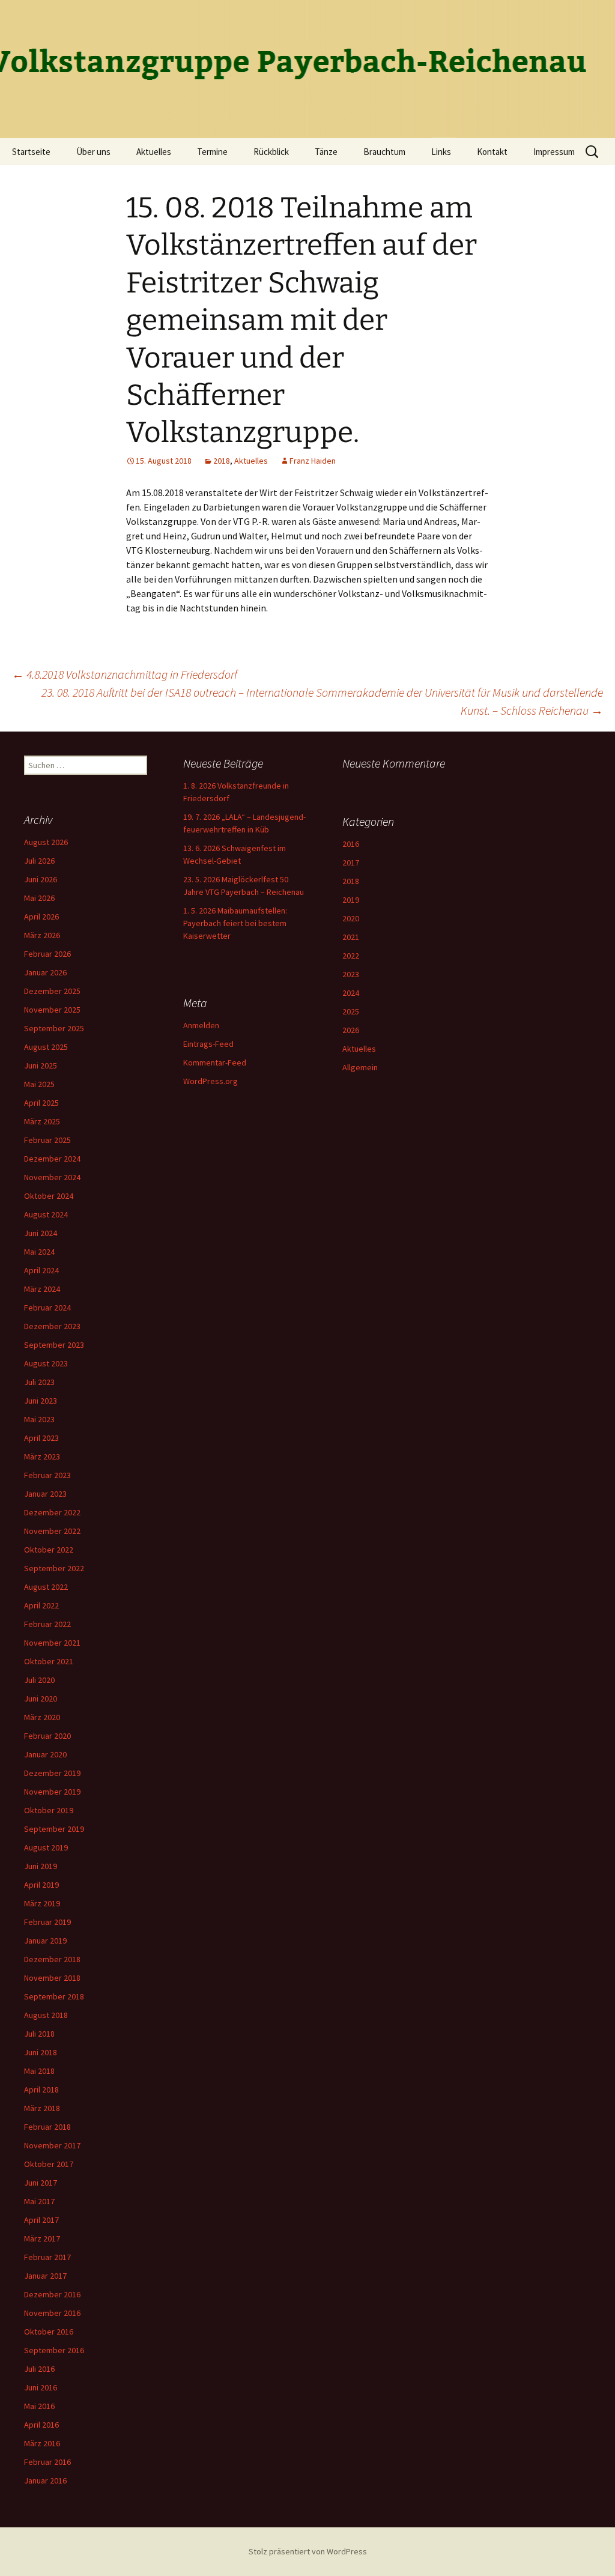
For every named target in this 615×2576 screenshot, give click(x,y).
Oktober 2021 (49, 1661)
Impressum (554, 152)
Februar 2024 (47, 1308)
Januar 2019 (45, 1941)
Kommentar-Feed (215, 1062)
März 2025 (42, 1121)
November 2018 (52, 1978)
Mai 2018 (39, 2071)
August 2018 (46, 2015)
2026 (351, 1030)
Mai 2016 (39, 2406)
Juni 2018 (41, 2052)
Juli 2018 (39, 2034)
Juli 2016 (39, 2369)
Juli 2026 (39, 861)
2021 (351, 937)
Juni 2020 (41, 1699)
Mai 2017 (39, 2201)
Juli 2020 (39, 1680)
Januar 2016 (45, 2481)
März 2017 (42, 2238)
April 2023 (41, 1438)
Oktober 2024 (49, 1196)
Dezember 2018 (52, 1959)
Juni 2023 (41, 1401)
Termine (212, 152)
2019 (351, 900)
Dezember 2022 (52, 1512)
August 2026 (46, 842)
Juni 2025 (41, 1065)
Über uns (93, 152)
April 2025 (41, 1103)
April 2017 (41, 2220)
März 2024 (42, 1289)
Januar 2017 (45, 2276)
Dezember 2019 (52, 1773)
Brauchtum (384, 152)
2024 (351, 993)
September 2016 (54, 2350)
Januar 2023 (45, 1494)
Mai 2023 (39, 1419)
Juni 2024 (41, 1233)
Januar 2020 (45, 1754)
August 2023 (46, 1363)
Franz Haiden (313, 461)
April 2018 (41, 2090)
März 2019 (42, 1903)
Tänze (326, 152)
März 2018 (42, 2108)
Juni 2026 (41, 879)
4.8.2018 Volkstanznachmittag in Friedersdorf (125, 674)
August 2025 (46, 1047)
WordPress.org (211, 1081)
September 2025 (54, 1028)
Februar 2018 (47, 2127)
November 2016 (52, 2313)
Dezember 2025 (52, 991)
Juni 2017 (41, 2183)
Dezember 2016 (52, 2294)
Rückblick (271, 152)
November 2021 (52, 1643)
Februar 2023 (47, 1475)
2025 (351, 1011)
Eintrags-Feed (208, 1044)
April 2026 (41, 917)
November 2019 (52, 1792)
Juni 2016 (41, 2387)
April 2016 (41, 2425)
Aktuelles (154, 152)
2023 (351, 974)
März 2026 (42, 935)
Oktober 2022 (49, 1550)
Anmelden (201, 1025)
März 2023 (42, 1456)
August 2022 (46, 1587)
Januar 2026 (45, 972)
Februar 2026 (47, 954)
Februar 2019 (47, 1922)
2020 (351, 918)
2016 (351, 844)
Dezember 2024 (52, 1159)
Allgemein (360, 1067)
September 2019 (54, 1829)
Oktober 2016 (49, 2332)
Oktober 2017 (49, 2164)
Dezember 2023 (52, 1326)
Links (441, 152)
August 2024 (46, 1214)
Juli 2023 (39, 1382)
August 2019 (46, 1847)
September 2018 (54, 1996)
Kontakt (492, 152)
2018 (222, 461)
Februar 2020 (47, 1736)
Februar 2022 (47, 1624)
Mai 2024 (39, 1252)
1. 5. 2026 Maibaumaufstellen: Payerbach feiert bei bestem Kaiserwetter (235, 923)
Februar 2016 (47, 2462)
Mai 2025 (39, 1084)
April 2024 (41, 1270)
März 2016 (42, 2443)
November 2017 (52, 2145)
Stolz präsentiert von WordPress (308, 2551)
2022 (351, 956)
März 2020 (42, 1717)
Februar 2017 (47, 2257)
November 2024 (52, 1177)
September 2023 (54, 1345)
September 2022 (54, 1568)
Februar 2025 (47, 1140)
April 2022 (41, 1605)
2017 (351, 862)
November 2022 (52, 1531)
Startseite (31, 152)
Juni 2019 (41, 1866)
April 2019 (41, 1885)
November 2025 (52, 1010)
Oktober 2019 (49, 1810)
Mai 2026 (39, 898)
